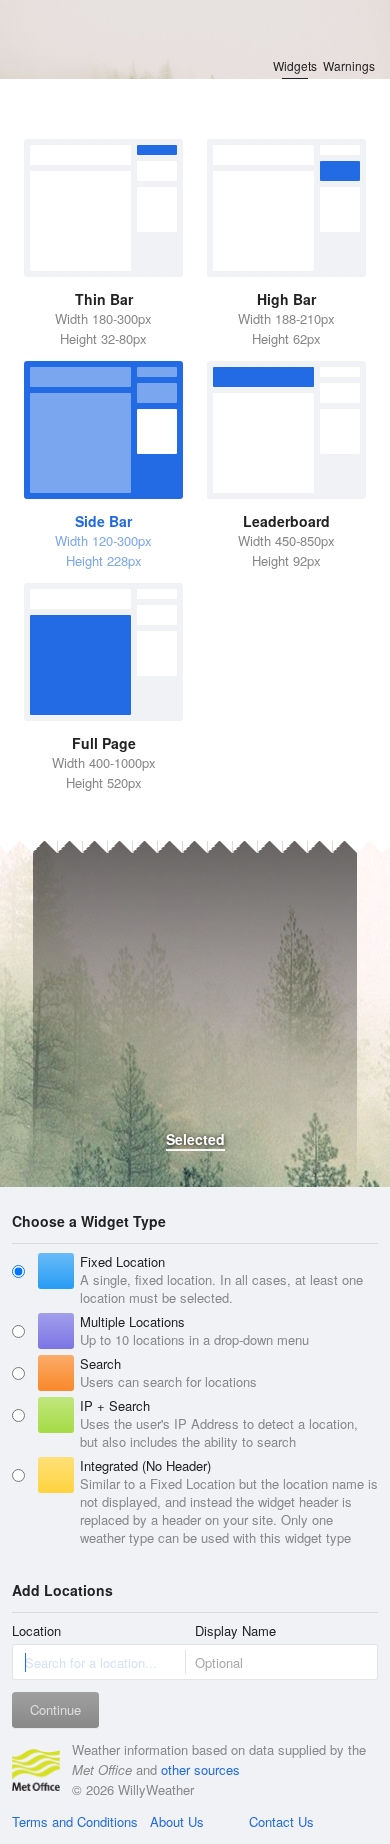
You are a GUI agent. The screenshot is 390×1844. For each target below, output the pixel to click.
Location (36, 1630)
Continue (55, 1709)
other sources (200, 1769)
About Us (177, 1821)
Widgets (295, 65)
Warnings (349, 65)
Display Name (235, 1630)
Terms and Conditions (75, 1821)
